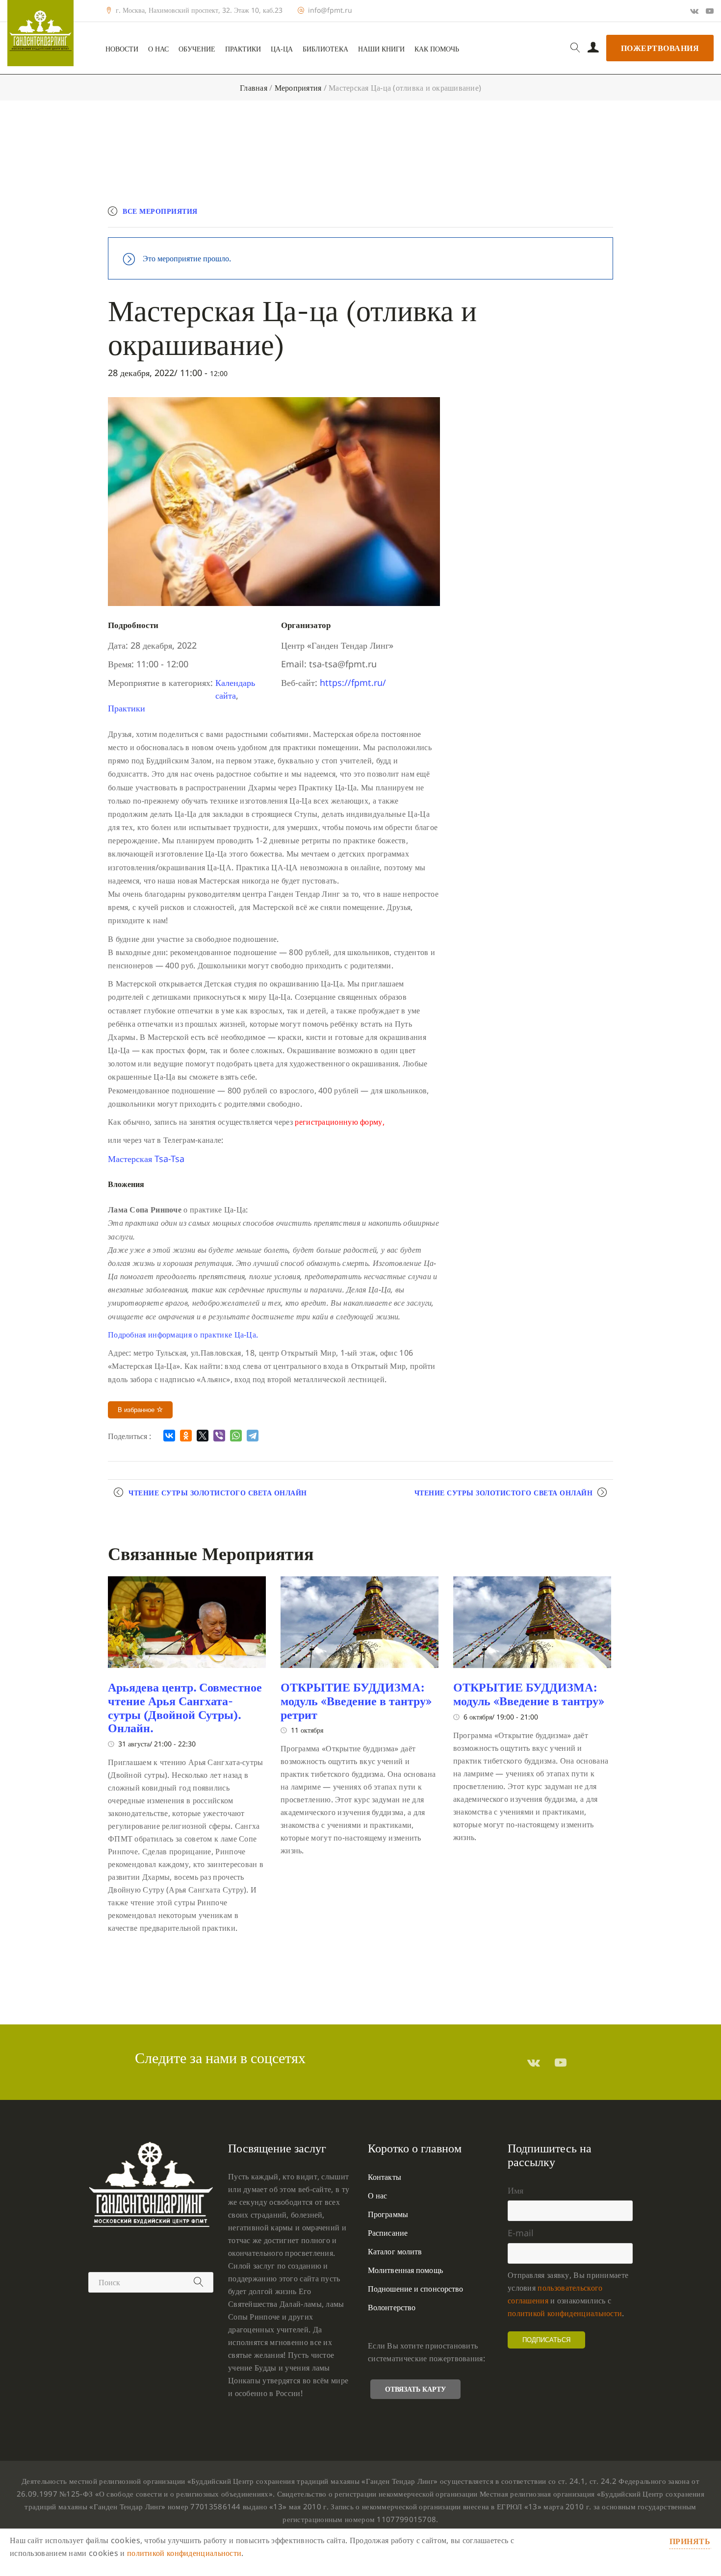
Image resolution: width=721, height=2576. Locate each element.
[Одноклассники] (186, 1436)
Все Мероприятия (160, 211)
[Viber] (219, 1436)
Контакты (385, 2177)
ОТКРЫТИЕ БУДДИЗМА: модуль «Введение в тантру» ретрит (356, 1701)
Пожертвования (660, 48)
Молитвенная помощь (405, 2270)
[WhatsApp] (236, 1436)
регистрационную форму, (340, 1122)
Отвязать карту (415, 2389)
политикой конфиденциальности (565, 2313)
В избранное (137, 1410)
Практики (243, 49)
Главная (254, 88)
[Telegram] (253, 1436)
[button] (146, 1159)
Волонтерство (392, 2307)
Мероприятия (298, 88)
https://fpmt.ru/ (353, 682)
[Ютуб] (710, 11)
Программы (388, 2214)
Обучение (197, 49)
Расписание (388, 2233)
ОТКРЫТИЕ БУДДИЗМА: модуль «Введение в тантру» (529, 1694)
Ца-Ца (282, 49)
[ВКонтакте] (169, 1436)
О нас (158, 49)
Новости (122, 49)
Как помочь (437, 49)
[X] (203, 1436)
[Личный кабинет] (593, 48)
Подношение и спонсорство (415, 2289)
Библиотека (325, 49)
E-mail (521, 2233)
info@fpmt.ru (330, 10)
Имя (515, 2190)
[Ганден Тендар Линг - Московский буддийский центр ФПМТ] (40, 33)
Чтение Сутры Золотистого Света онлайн (218, 1493)
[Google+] (694, 11)
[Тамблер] (534, 2062)
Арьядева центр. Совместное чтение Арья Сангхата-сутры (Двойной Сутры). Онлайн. (185, 1707)
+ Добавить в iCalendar (567, 215)
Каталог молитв (395, 2251)
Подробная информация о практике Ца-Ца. (183, 1335)
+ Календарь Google (469, 215)
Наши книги (381, 49)
